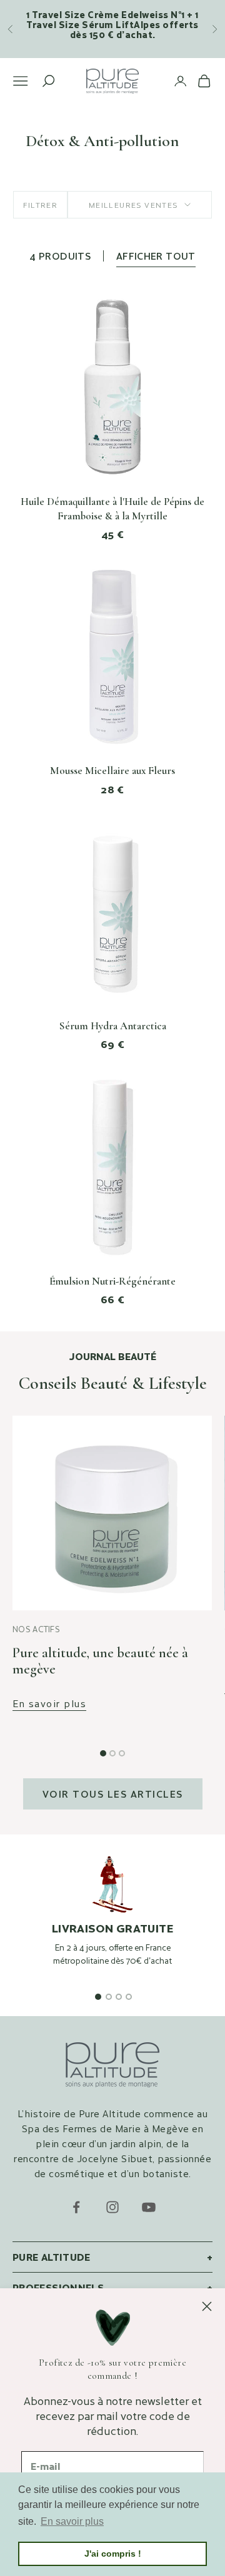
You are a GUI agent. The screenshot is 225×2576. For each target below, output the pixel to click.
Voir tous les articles (113, 1794)
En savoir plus (49, 1704)
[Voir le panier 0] (204, 81)
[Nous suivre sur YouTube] (149, 2207)
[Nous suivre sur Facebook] (76, 2207)
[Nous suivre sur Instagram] (112, 2207)
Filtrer (40, 205)
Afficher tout (156, 256)
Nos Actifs (36, 1629)
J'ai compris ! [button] (113, 2554)
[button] (103, 1753)
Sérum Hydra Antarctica (113, 1026)
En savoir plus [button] (72, 2521)
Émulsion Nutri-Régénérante (112, 1281)
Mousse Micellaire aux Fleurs (112, 771)
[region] (112, 1923)
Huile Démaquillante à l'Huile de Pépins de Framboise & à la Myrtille (112, 509)
